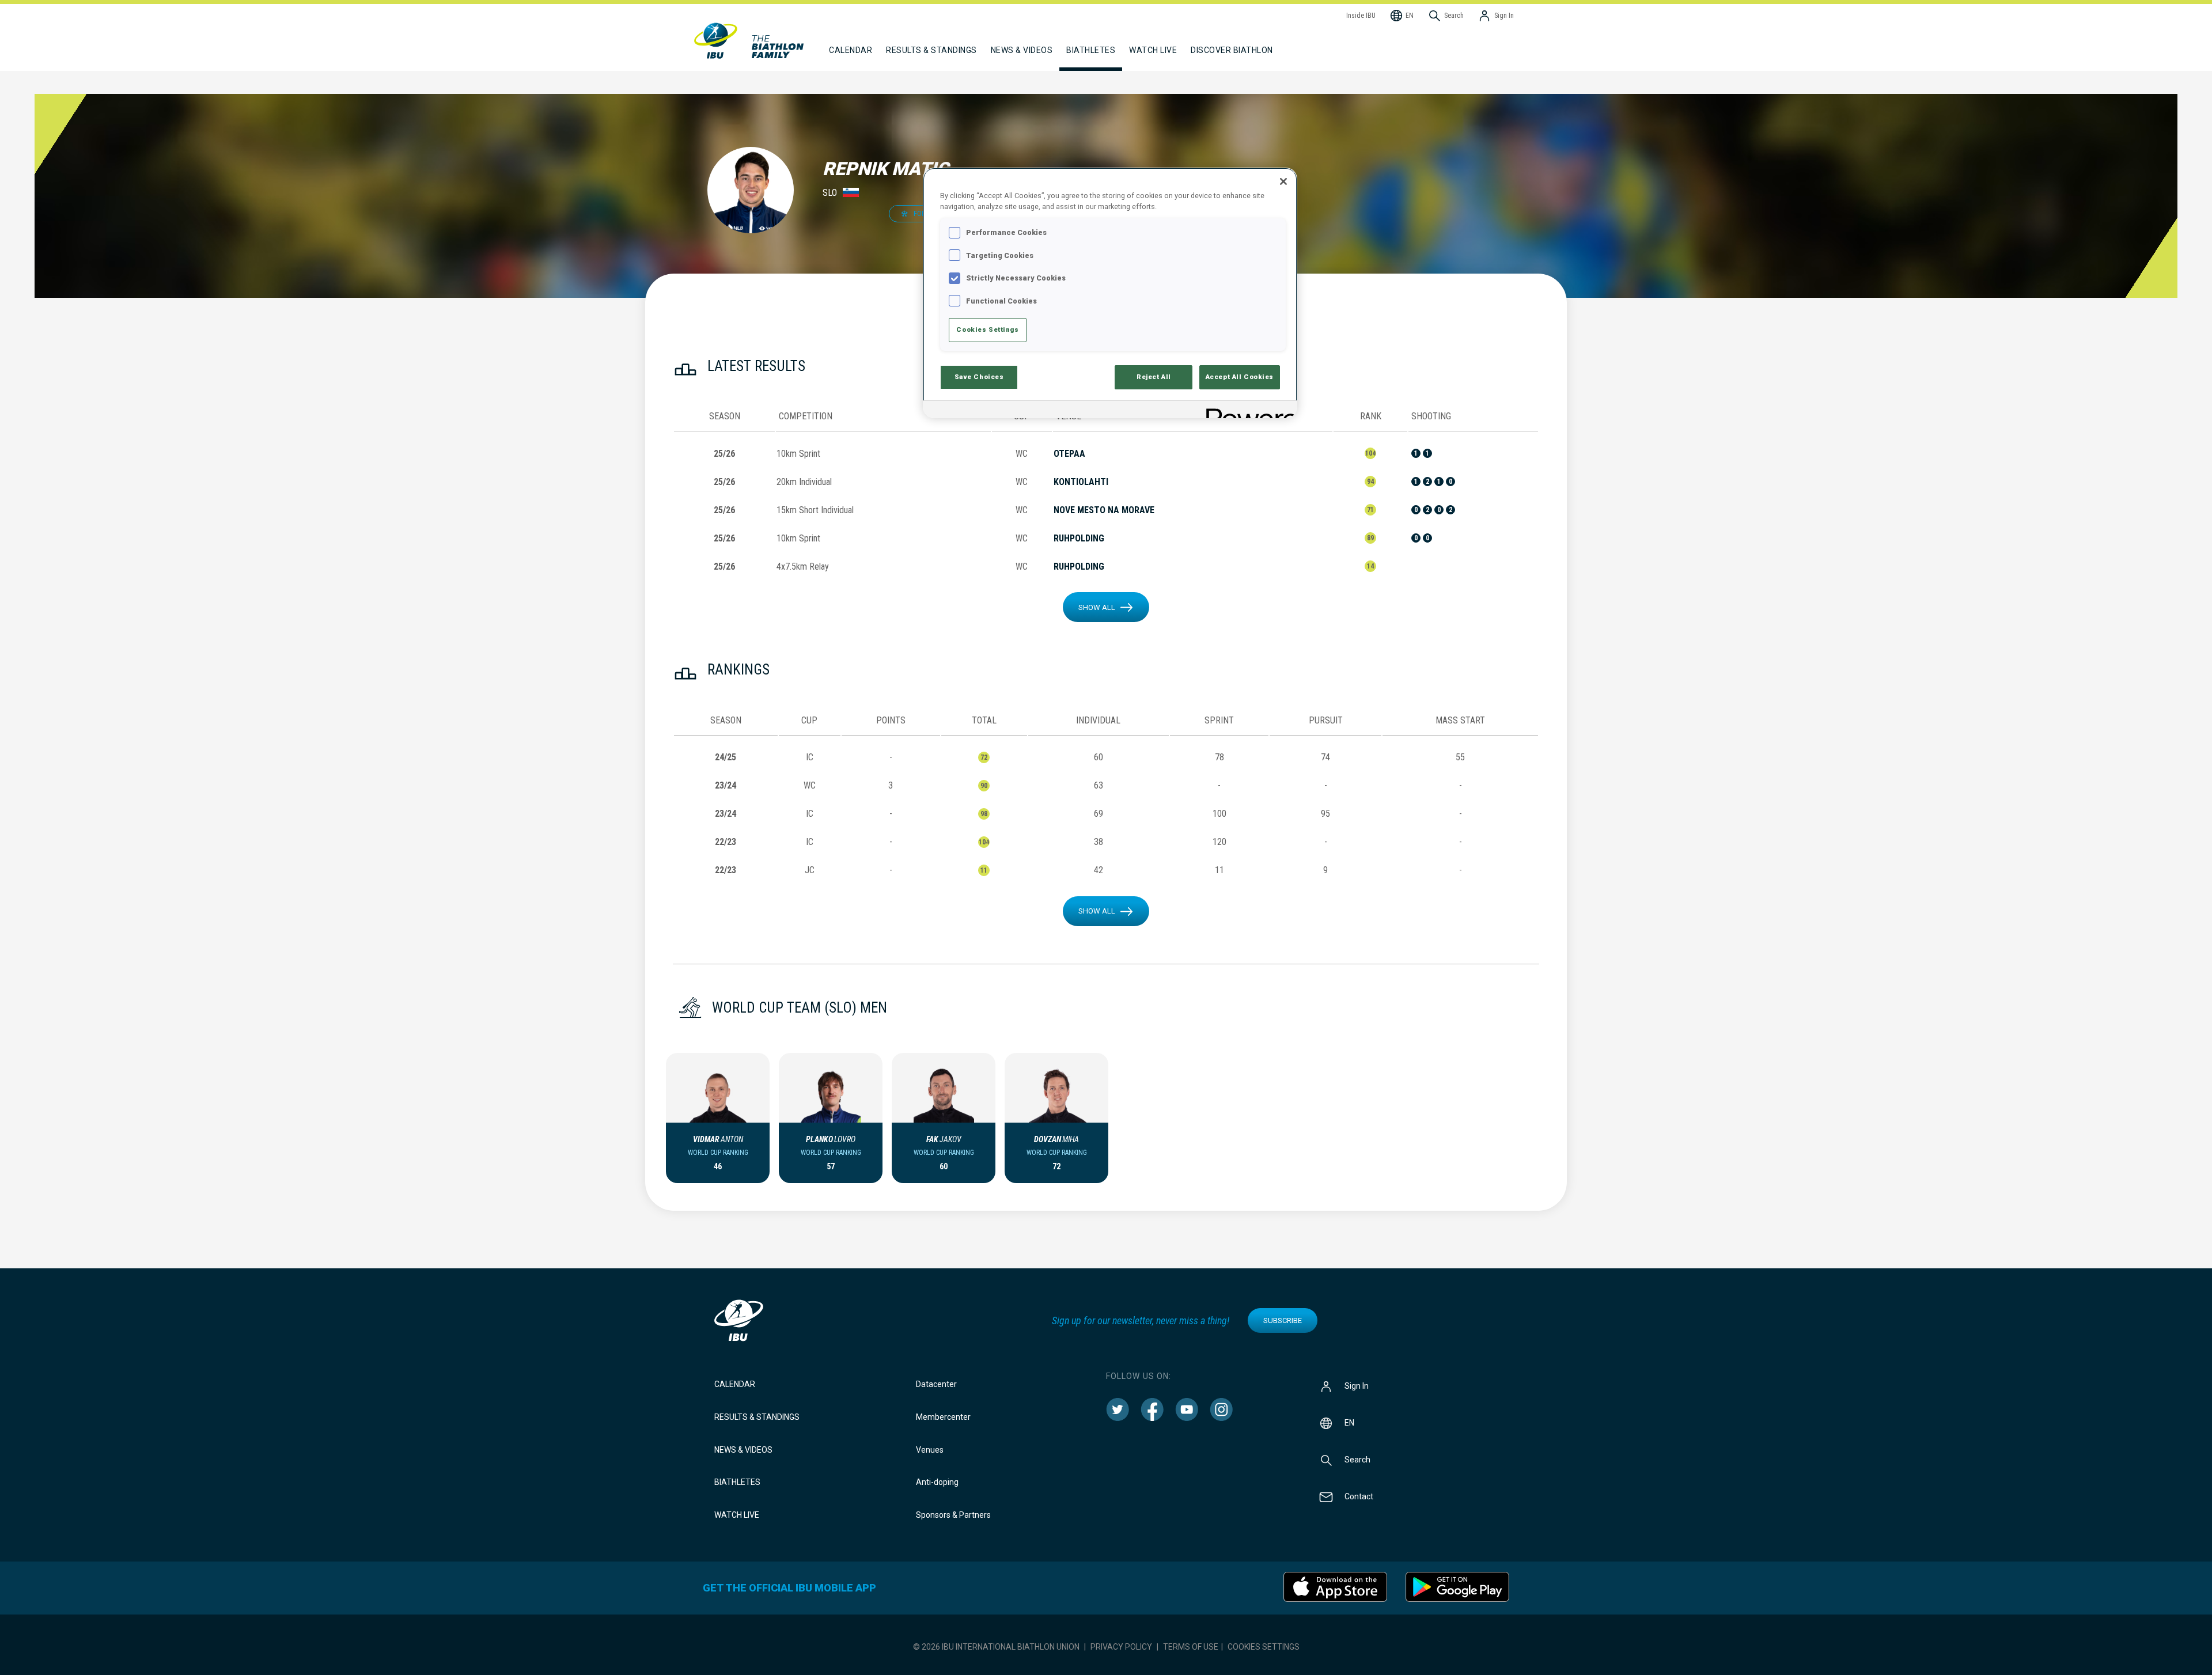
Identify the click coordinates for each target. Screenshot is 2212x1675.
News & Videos (743, 1450)
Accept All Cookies (1240, 377)
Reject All (1154, 377)
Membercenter (943, 1417)
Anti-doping (937, 1482)
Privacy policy (1121, 1647)
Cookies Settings (1264, 1647)
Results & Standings (757, 1417)
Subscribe (1283, 1320)
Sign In (1357, 1386)
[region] (1110, 293)
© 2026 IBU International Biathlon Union (996, 1647)
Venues (930, 1450)
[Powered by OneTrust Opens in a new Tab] (1248, 411)
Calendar (735, 1384)
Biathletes (737, 1482)
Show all (1097, 607)
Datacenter (936, 1384)
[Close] (1283, 181)
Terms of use (1191, 1647)
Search (1357, 1460)
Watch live (1153, 50)
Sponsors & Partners (953, 1515)
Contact (1359, 1496)
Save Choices (979, 377)
